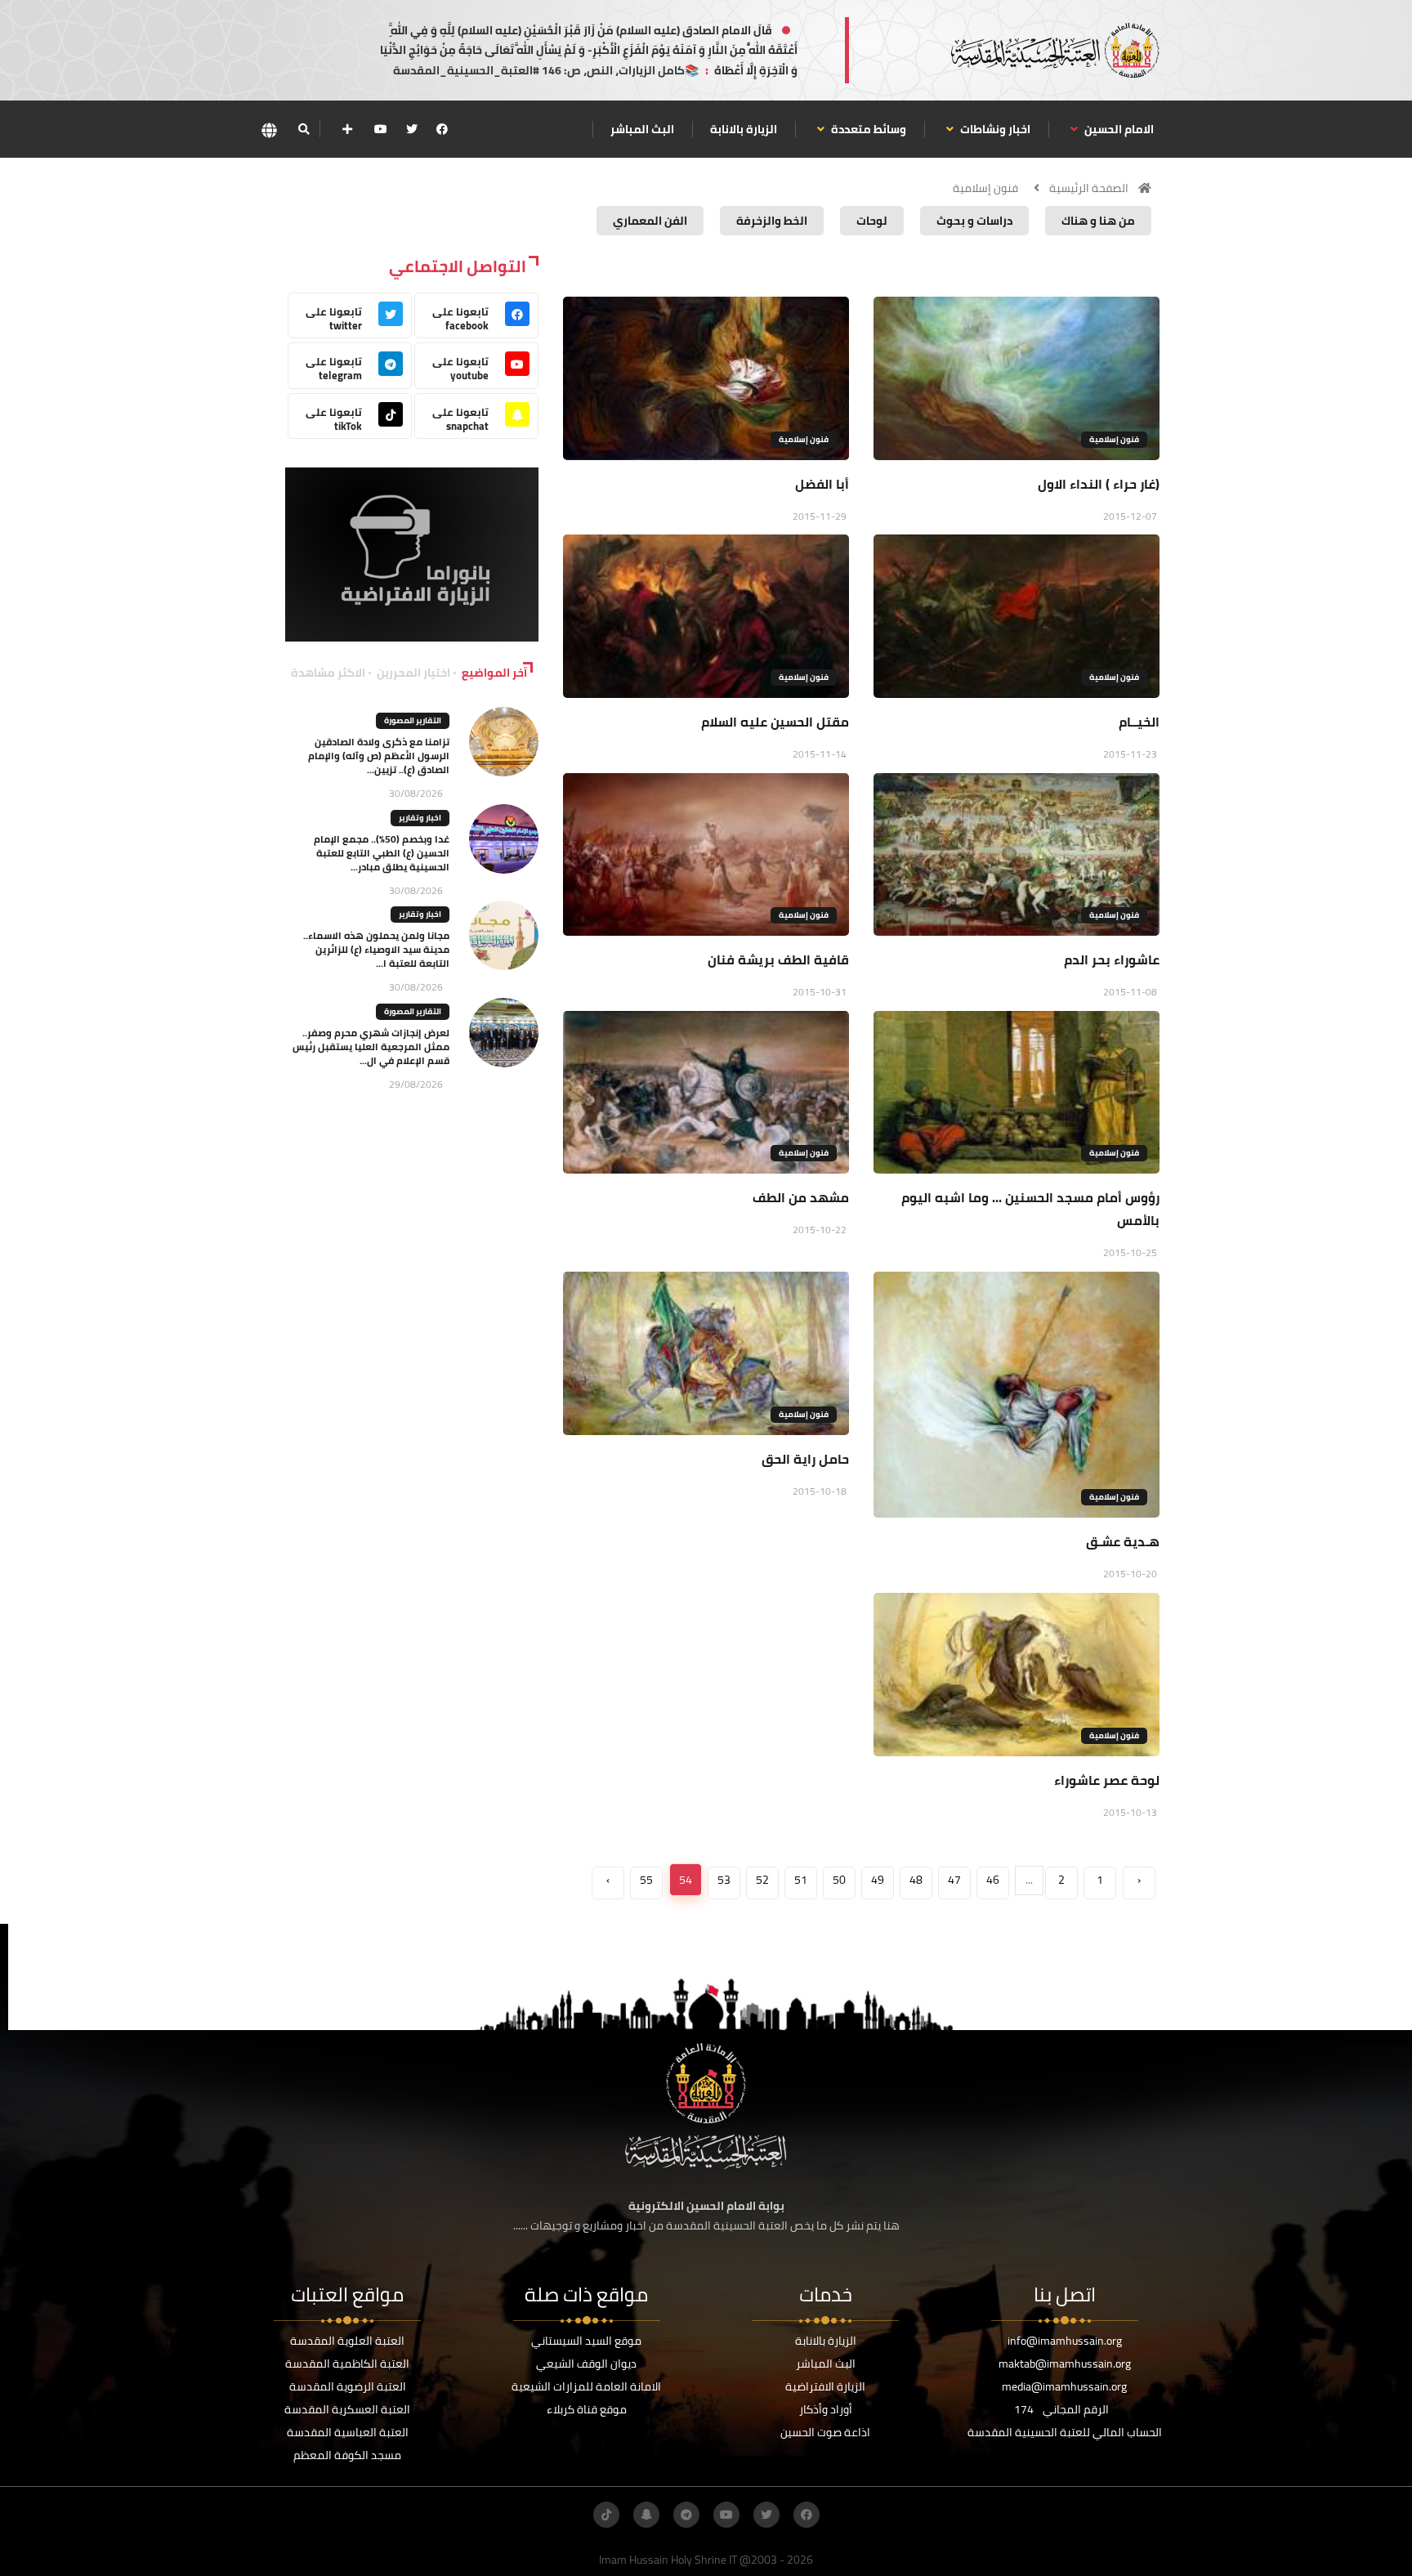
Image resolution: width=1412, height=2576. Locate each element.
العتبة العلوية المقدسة (347, 2341)
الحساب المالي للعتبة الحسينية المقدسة (1065, 2432)
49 (878, 1880)
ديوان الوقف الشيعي (586, 2364)
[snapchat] (646, 2515)
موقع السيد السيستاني (586, 2341)
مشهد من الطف (801, 1197)
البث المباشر (642, 129)
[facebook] (442, 129)
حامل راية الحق (805, 1459)
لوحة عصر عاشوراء (1107, 1780)
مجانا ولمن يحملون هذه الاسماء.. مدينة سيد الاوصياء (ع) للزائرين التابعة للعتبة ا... (376, 949)
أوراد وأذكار (826, 2409)
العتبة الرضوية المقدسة (348, 2386)
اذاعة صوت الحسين (825, 2432)
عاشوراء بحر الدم (1112, 959)
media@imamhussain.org (1064, 2386)
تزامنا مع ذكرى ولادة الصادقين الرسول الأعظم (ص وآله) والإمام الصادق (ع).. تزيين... (379, 756)
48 (916, 1880)
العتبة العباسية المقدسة (348, 2432)
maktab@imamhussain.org (1065, 2364)
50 (839, 1880)
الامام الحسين (1118, 129)
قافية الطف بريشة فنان (778, 959)
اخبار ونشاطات (994, 129)
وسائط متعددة (867, 129)
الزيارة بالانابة (744, 129)
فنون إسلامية (985, 188)
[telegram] (686, 2515)
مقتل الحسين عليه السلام (775, 722)
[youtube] (381, 129)
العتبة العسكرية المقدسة (347, 2409)
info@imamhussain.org (1065, 2341)
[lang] (269, 130)
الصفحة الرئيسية (1089, 188)
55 (646, 1880)
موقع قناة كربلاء (587, 2409)
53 (724, 1880)
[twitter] (412, 129)
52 (762, 1880)
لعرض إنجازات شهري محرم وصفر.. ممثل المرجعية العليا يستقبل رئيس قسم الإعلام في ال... (371, 1046)
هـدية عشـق (1123, 1541)
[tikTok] (606, 2515)
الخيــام (1139, 722)
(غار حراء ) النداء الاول (1099, 484)
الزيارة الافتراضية (825, 2386)
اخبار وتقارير (420, 818)
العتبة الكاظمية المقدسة (347, 2364)
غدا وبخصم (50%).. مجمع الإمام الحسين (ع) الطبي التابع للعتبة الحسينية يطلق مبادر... (382, 853)
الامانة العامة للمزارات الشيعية (586, 2386)
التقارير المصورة (413, 720)
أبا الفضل (822, 484)
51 (801, 1880)
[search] (304, 129)
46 (993, 1880)
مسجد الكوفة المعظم (347, 2455)
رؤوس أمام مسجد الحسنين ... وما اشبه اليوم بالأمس (1030, 1209)
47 (954, 1880)
